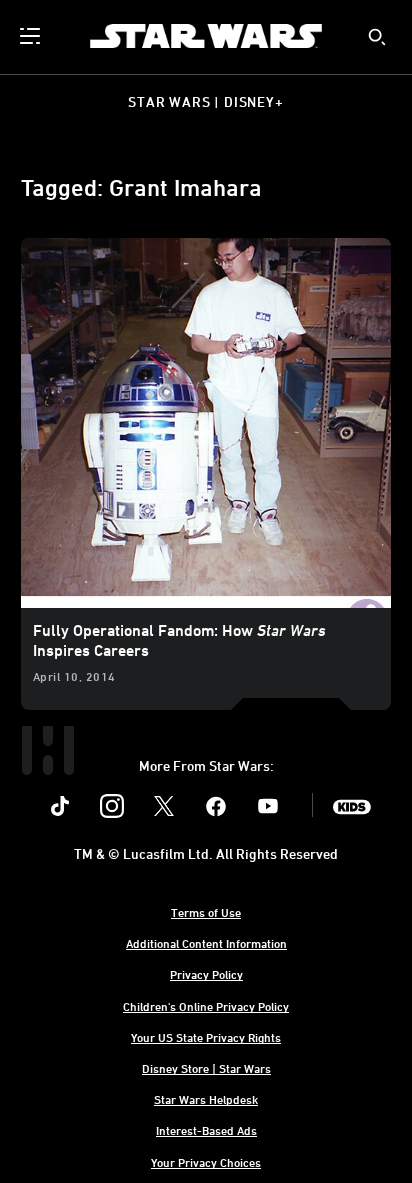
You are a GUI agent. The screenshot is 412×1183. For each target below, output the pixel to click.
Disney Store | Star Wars (206, 1068)
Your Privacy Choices (206, 1162)
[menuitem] (32, 36)
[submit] (377, 37)
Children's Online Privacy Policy (206, 1006)
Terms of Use (206, 912)
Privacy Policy (206, 974)
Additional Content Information (206, 943)
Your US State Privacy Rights (206, 1037)
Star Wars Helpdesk (206, 1099)
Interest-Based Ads (206, 1130)
